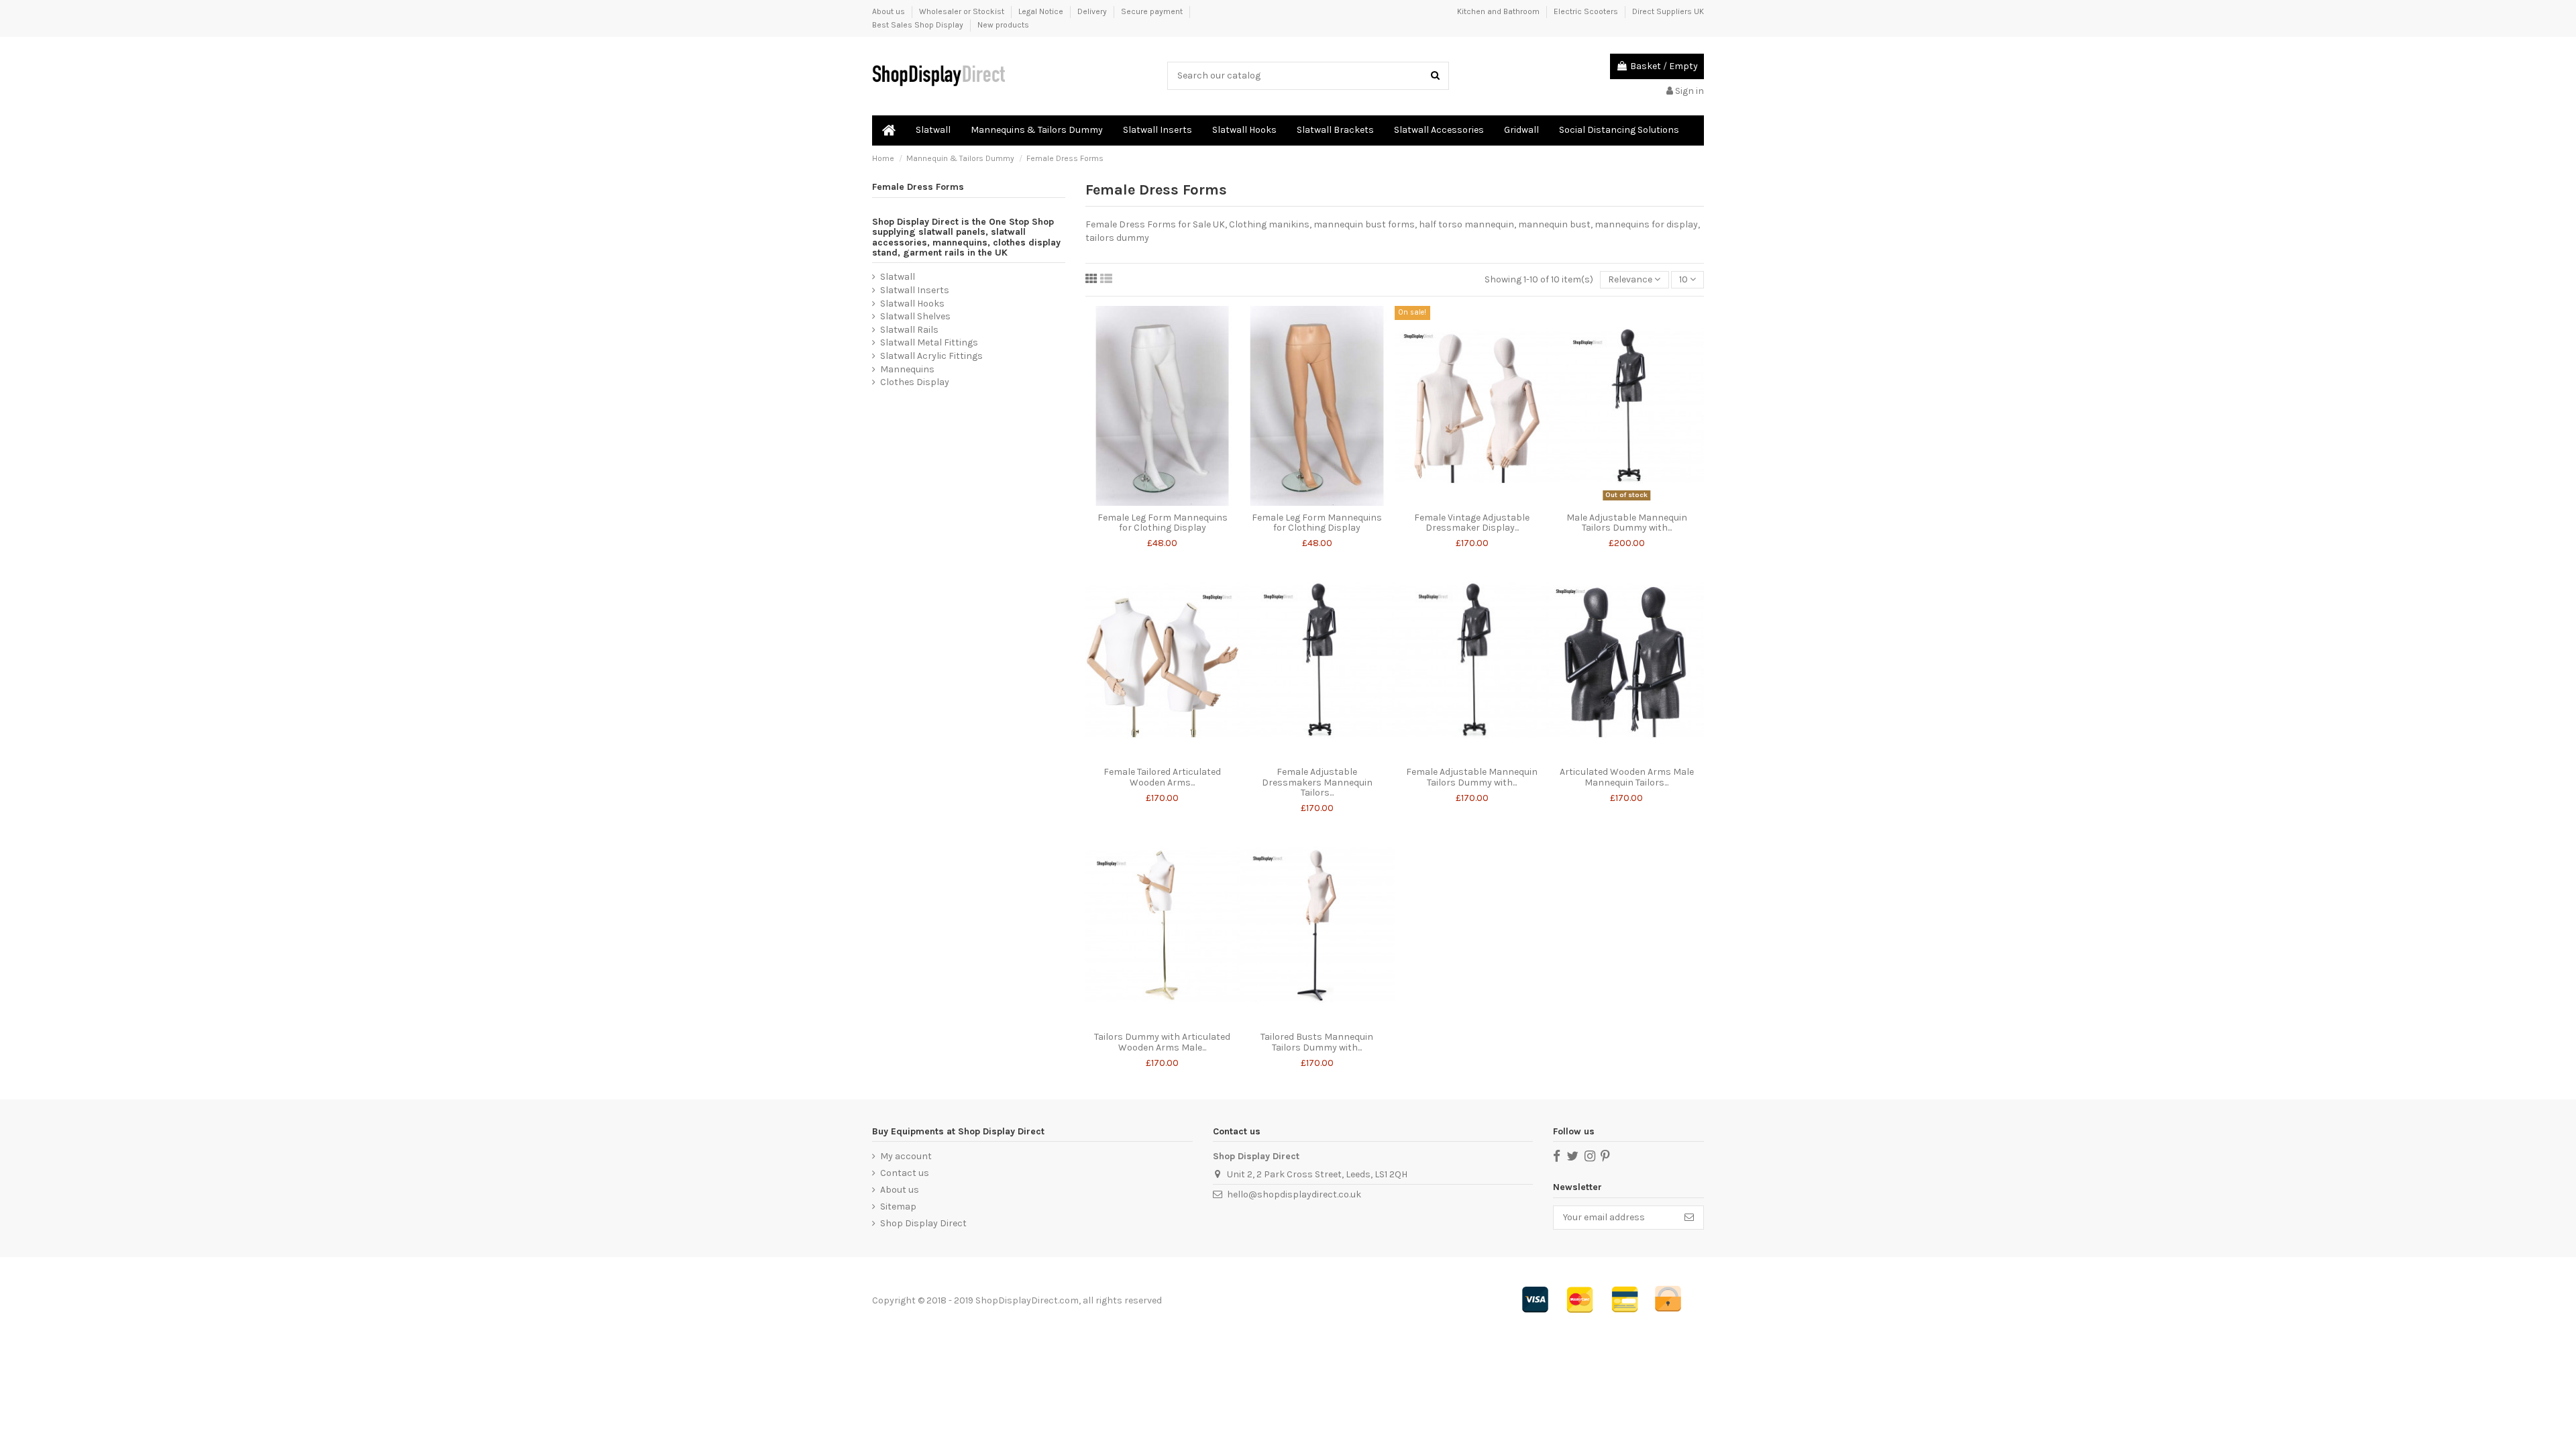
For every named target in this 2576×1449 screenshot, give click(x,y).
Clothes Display (915, 382)
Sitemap (898, 1206)
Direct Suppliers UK (1668, 11)
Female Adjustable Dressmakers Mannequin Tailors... (1317, 782)
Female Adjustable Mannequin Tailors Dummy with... (1472, 777)
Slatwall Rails (909, 330)
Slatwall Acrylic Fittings (931, 356)
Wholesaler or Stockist (963, 11)
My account (906, 1156)
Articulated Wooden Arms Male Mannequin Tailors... (1627, 777)
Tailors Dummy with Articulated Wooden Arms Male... (1162, 1042)
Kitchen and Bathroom (1499, 11)
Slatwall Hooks (912, 304)
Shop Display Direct (923, 1223)
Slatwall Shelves (915, 316)
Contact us (905, 1173)
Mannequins (907, 369)
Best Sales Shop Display (919, 25)
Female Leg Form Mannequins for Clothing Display (1163, 523)
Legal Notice (1042, 11)
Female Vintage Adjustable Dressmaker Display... (1472, 523)
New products (1003, 25)
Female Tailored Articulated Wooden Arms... (1162, 777)
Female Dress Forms (918, 187)
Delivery (1093, 11)
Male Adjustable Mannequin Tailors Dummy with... (1627, 523)
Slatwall (898, 277)
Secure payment (1153, 11)
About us (890, 11)
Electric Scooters (1587, 11)
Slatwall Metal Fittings (929, 342)
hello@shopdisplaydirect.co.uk (1294, 1194)
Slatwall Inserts (915, 290)
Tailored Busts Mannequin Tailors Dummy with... (1317, 1042)
